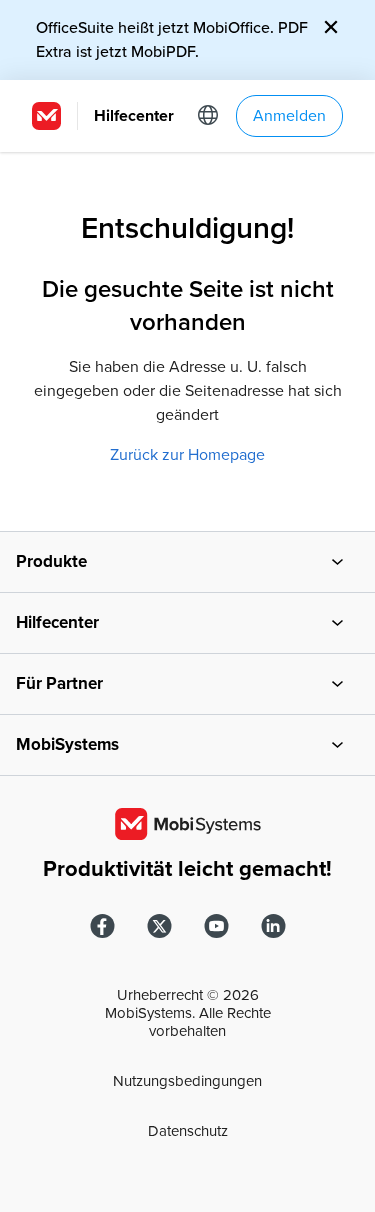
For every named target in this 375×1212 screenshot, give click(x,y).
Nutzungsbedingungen (187, 1081)
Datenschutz (188, 1131)
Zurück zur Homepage (187, 455)
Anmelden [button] (289, 116)
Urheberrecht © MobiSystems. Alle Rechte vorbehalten (188, 1013)
